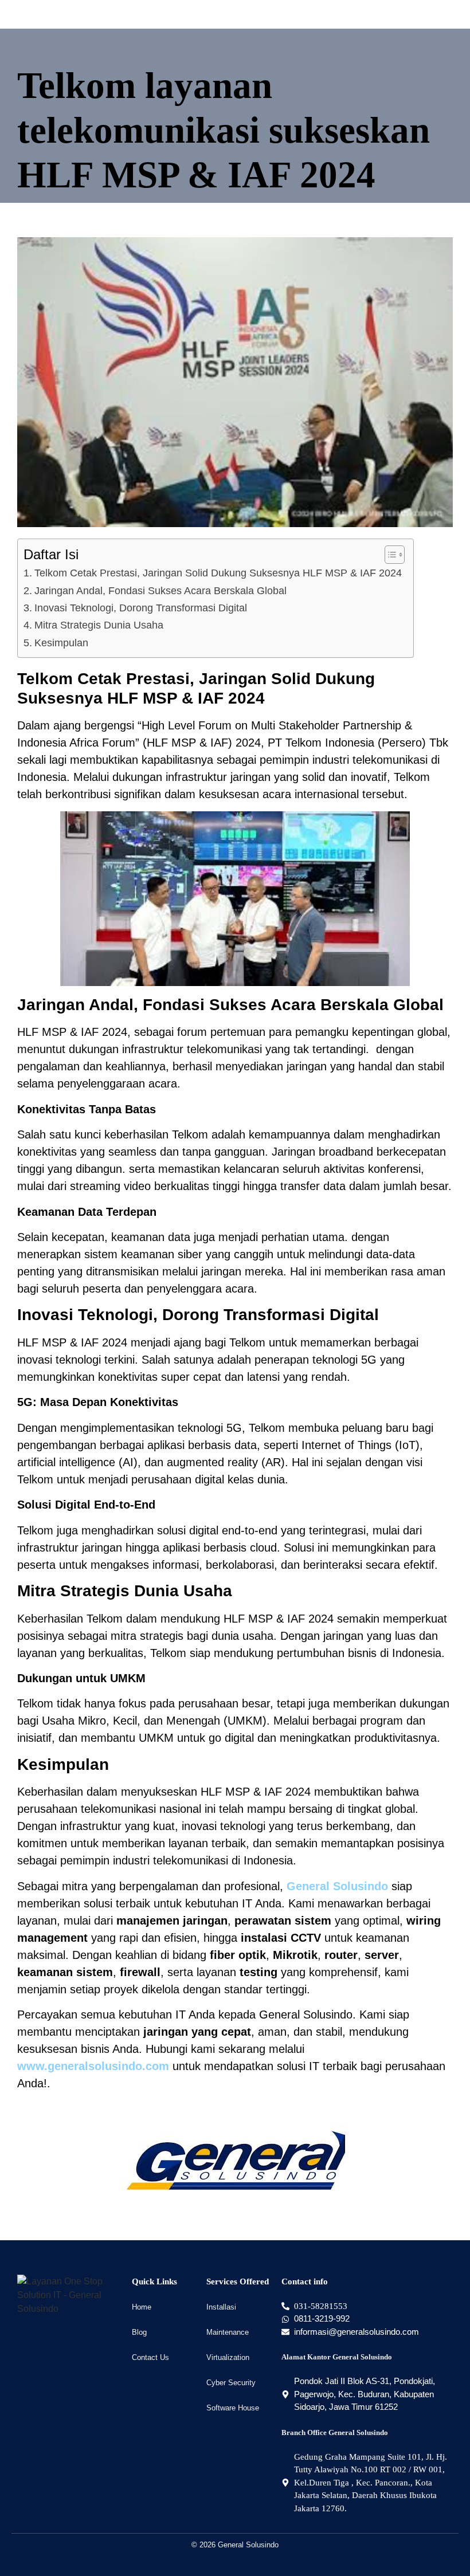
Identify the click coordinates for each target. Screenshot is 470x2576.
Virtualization (228, 2357)
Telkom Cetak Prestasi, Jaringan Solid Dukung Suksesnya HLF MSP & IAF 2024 (218, 573)
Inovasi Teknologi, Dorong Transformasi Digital (141, 608)
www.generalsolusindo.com (93, 2066)
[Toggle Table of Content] (389, 555)
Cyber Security (231, 2383)
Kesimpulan (61, 643)
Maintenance (228, 2332)
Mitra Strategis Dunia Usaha (99, 625)
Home (142, 2307)
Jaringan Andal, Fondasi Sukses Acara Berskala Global (160, 591)
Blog (139, 2332)
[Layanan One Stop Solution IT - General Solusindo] (69, 2295)
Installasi (221, 2307)
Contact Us (150, 2357)
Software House (233, 2408)
